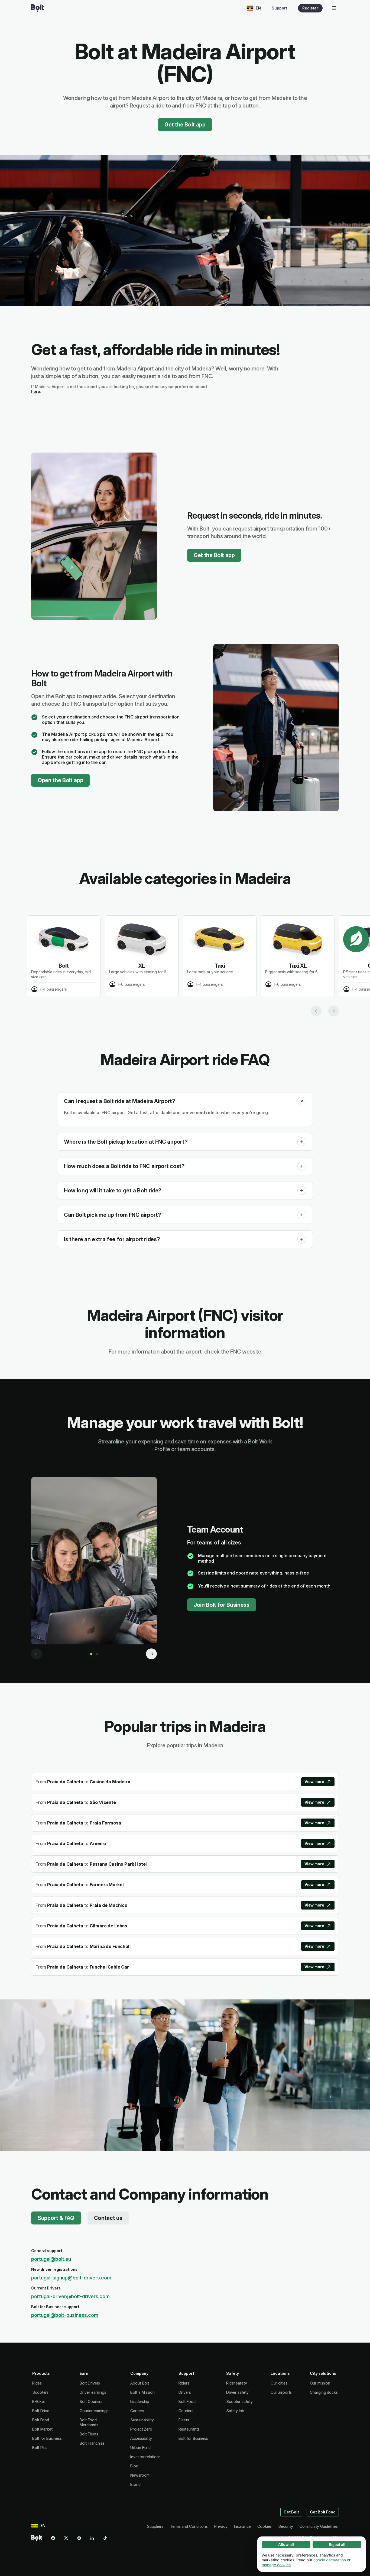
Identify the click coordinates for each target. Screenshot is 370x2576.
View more (314, 1782)
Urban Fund (140, 2447)
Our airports (281, 2392)
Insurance (242, 2526)
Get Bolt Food (323, 2512)
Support (279, 8)
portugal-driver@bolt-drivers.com (70, 2296)
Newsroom (140, 2475)
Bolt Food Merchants (89, 2422)
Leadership (140, 2401)
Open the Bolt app (60, 780)
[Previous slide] (316, 1011)
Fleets (184, 2420)
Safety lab (235, 2411)
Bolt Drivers (90, 2383)
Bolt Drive (41, 2411)
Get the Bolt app (185, 125)
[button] (302, 1101)
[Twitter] (66, 2538)
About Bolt (140, 2383)
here (36, 391)
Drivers (185, 2392)
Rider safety (237, 2383)
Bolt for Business (47, 2438)
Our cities (279, 2383)
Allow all (286, 2544)
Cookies (264, 2526)
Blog (134, 2466)
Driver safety (237, 2392)
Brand (135, 2484)
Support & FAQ (56, 2218)
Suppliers (155, 2526)
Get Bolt (291, 2512)
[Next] (151, 1654)
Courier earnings (94, 2411)
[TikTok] (105, 2538)
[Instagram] (79, 2538)
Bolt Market (42, 2429)
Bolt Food (41, 2420)
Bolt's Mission (142, 2392)
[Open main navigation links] (334, 8)
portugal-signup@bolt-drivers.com (71, 2278)
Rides (37, 2383)
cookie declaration (330, 2560)
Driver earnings (93, 2392)
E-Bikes (39, 2401)
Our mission (320, 2383)
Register (310, 8)
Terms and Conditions (189, 2526)
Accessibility (141, 2438)
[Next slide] (333, 1011)
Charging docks (324, 2392)
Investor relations (145, 2457)
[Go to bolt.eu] (38, 8)
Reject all (337, 2544)
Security (285, 2526)
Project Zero (141, 2429)
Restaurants (189, 2429)
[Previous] (37, 1654)
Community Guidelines (319, 2526)
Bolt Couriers (91, 2401)
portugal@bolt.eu (51, 2259)
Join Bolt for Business (222, 1605)
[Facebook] (53, 2538)
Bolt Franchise (92, 2443)
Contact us (108, 2218)
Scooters (40, 2392)
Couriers (186, 2411)
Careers (137, 2411)
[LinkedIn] (92, 2538)
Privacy (221, 2526)
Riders (184, 2383)
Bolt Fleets (89, 2434)
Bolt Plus (40, 2447)
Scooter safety (239, 2401)
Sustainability (142, 2420)
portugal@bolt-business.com (65, 2315)
